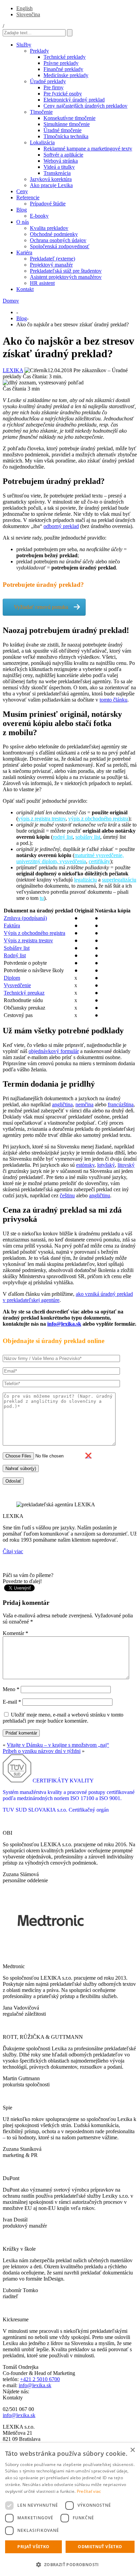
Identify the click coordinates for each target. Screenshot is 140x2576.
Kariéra (24, 252)
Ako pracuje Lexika (51, 185)
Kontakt (25, 289)
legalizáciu (85, 880)
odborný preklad (61, 526)
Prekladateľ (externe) (52, 259)
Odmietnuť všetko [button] (100, 2547)
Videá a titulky (59, 167)
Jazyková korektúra (51, 179)
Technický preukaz (24, 993)
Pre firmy (54, 87)
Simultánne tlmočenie (67, 124)
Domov (11, 301)
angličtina (62, 1104)
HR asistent (42, 283)
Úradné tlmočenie (63, 130)
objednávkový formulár (54, 1051)
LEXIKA (13, 370)
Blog (22, 210)
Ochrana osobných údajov (58, 240)
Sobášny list (17, 948)
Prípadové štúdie (48, 204)
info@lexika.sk (64, 1324)
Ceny (22, 191)
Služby (24, 45)
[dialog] (70, 2509)
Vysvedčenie (17, 985)
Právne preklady (61, 63)
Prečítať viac (89, 2491)
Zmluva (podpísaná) (25, 918)
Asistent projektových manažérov (66, 277)
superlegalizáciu (119, 880)
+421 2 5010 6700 (40, 2379)
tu (42, 898)
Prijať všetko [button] (33, 2547)
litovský (126, 1165)
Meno (11, 1689)
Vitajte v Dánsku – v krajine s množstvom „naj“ (58, 1745)
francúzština (121, 1104)
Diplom (12, 978)
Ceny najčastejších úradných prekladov (85, 106)
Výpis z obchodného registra (34, 933)
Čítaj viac (13, 1551)
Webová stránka (61, 161)
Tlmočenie (41, 112)
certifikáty (99, 861)
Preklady (39, 51)
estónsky (85, 1165)
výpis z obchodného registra (98, 819)
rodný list (63, 837)
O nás (23, 222)
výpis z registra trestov (42, 819)
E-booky (39, 216)
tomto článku (113, 700)
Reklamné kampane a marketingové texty (88, 149)
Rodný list (15, 955)
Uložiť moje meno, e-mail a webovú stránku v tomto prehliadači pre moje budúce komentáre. (63, 1718)
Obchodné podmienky (54, 234)
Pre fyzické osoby (63, 94)
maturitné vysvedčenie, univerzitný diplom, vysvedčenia (70, 858)
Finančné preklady (63, 69)
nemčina (84, 1104)
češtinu (67, 1195)
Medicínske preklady (66, 75)
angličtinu (100, 1195)
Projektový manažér (51, 265)
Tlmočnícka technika (66, 136)
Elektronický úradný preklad (74, 100)
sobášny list (88, 837)
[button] (70, 2564)
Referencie (28, 197)
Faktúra (12, 926)
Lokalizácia (42, 142)
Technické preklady (65, 57)
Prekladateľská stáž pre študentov (66, 271)
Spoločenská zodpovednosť (60, 246)
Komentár (15, 1633)
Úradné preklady (48, 81)
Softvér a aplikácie (63, 155)
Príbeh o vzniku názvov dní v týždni (42, 1751)
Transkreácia (57, 173)
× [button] (132, 2450)
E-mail (12, 1702)
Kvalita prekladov (49, 228)
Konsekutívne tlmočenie (69, 118)
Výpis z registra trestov (28, 940)
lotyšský (106, 1165)
